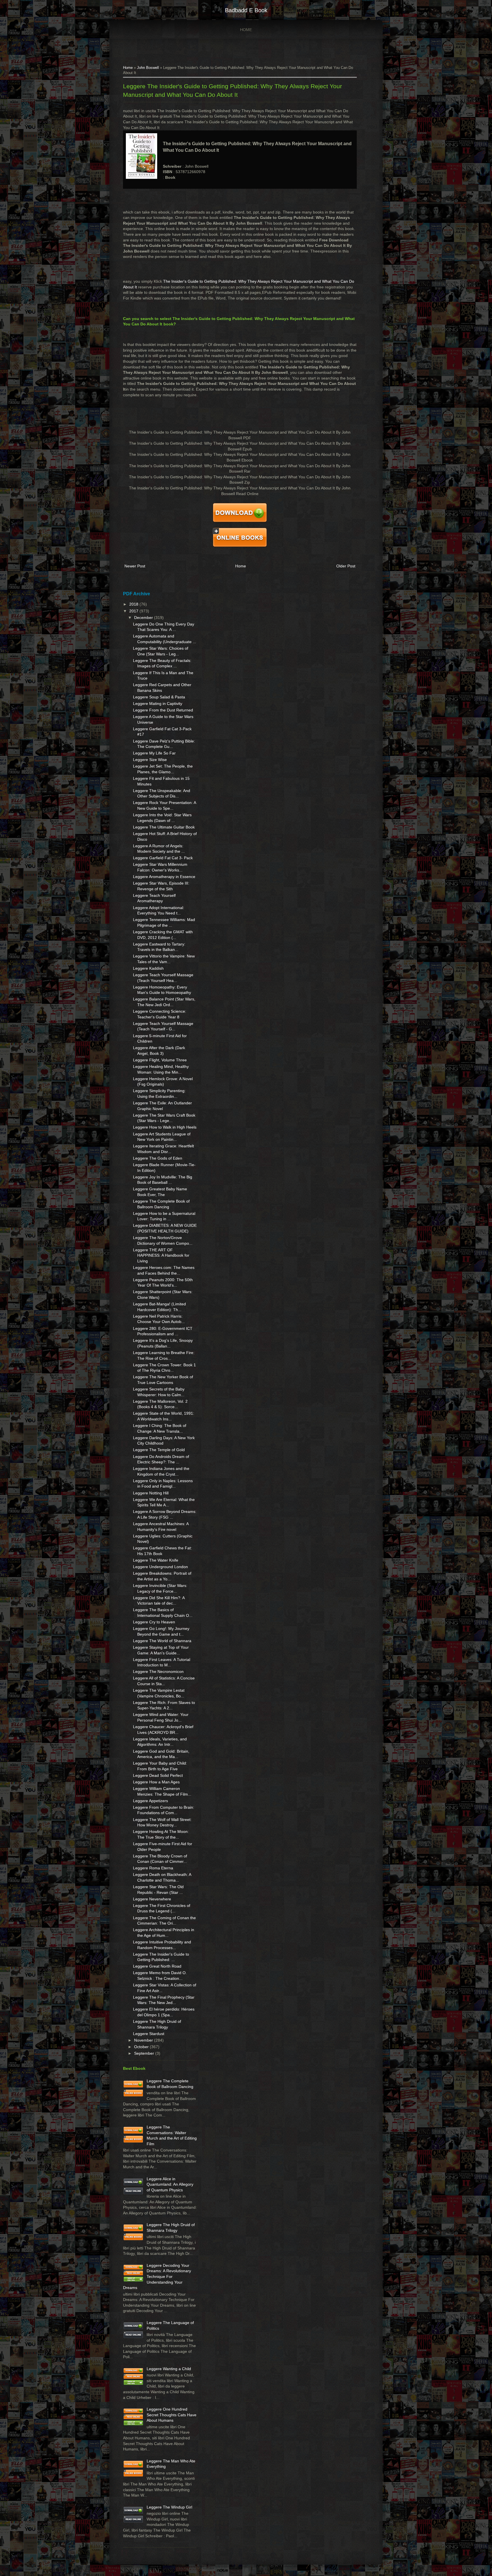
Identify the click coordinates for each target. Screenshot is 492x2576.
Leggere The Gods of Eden (158, 1158)
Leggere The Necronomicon (158, 1671)
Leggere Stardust (149, 2034)
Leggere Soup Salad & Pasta (159, 697)
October (142, 2047)
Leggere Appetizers (150, 1801)
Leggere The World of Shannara (162, 1641)
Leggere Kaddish (148, 968)
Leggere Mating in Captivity (158, 704)
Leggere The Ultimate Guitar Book (164, 827)
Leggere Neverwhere (152, 1899)
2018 (134, 604)
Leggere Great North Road (157, 1966)
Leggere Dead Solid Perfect (158, 1775)
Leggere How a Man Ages (156, 1782)
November (144, 2040)
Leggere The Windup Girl (169, 2507)
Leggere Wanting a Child (169, 2369)
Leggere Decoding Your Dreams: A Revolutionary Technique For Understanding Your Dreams (157, 2276)
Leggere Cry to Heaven (154, 1622)
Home (246, 30)
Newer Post (135, 566)
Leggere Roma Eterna (153, 1868)
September (145, 2053)
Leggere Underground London (160, 1567)
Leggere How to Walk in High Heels (165, 1127)
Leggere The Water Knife (156, 1560)
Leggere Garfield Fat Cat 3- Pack (163, 858)
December (144, 618)
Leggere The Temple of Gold (159, 1450)
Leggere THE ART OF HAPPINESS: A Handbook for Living (161, 1255)
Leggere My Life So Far (154, 753)
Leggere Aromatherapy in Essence (164, 877)
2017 (134, 611)
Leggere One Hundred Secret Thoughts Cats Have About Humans (172, 2415)
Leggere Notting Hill (151, 1493)
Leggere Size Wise (150, 760)
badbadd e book (246, 10)
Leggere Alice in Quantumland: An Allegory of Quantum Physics (170, 2184)
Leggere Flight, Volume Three (160, 1060)
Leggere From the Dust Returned (163, 710)
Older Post (346, 566)
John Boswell (148, 68)
